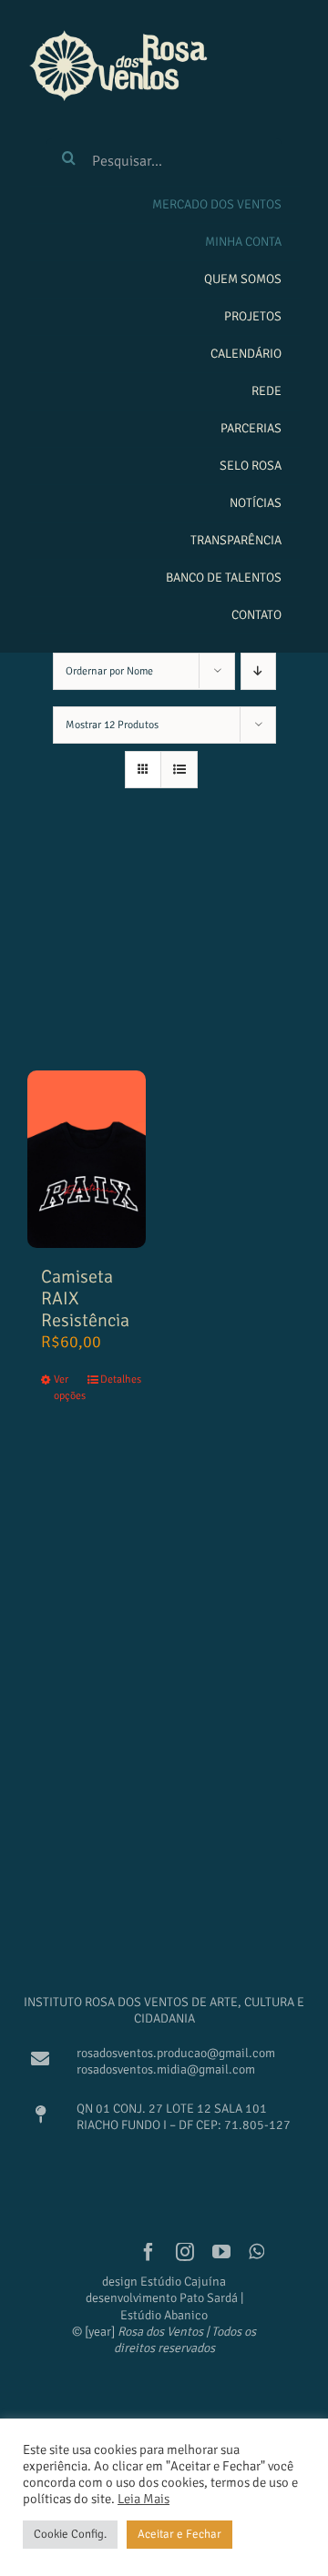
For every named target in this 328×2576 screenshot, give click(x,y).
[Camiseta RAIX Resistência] (87, 1159)
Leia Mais (143, 2499)
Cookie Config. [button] (70, 2534)
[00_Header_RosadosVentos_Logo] (118, 35)
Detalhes (116, 1379)
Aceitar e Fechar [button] (179, 2534)
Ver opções (70, 1388)
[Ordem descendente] (258, 671)
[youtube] (221, 2252)
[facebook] (149, 2252)
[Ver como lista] (179, 770)
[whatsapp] (256, 2252)
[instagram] (185, 2252)
